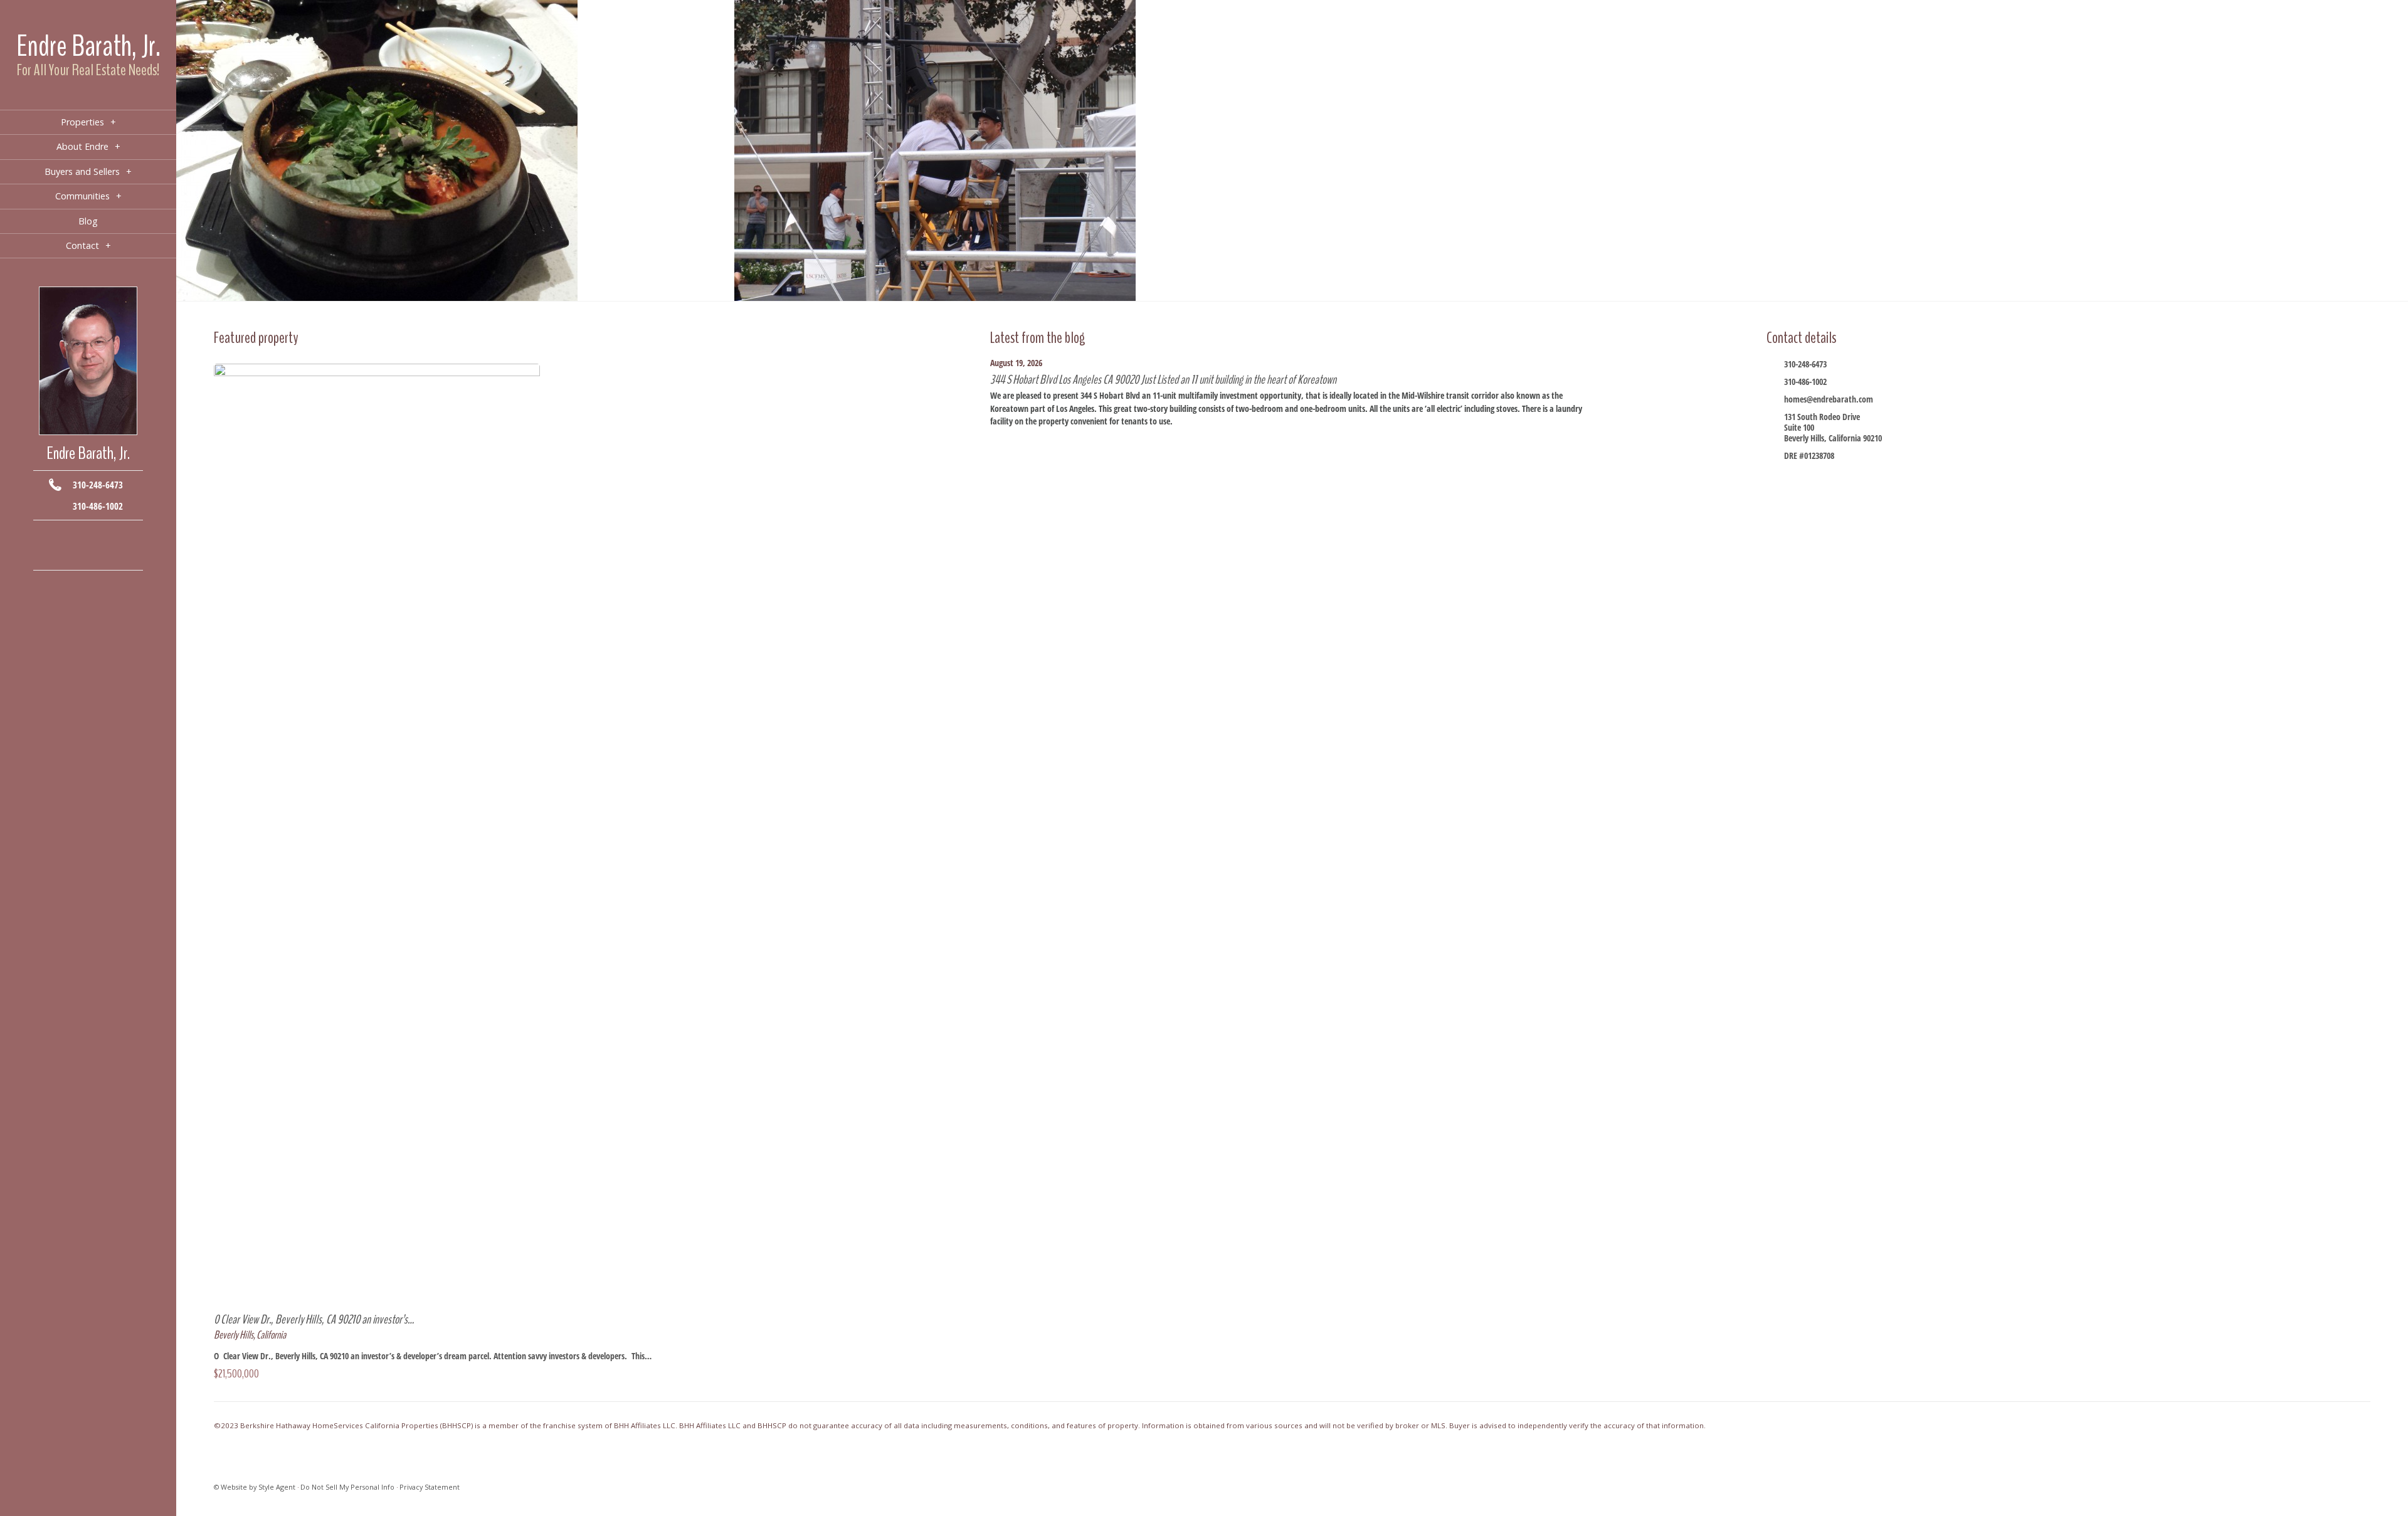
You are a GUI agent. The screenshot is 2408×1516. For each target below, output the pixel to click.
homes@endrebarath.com (1829, 399)
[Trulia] (107, 555)
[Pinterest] (88, 555)
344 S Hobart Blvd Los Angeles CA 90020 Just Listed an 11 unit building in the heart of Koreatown (1163, 380)
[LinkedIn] (69, 555)
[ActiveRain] (50, 555)
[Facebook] (50, 536)
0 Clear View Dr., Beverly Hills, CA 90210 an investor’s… (314, 1319)
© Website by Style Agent (255, 1487)
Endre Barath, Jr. (88, 46)
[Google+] (107, 536)
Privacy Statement (430, 1487)
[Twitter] (88, 536)
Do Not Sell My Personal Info (347, 1487)
